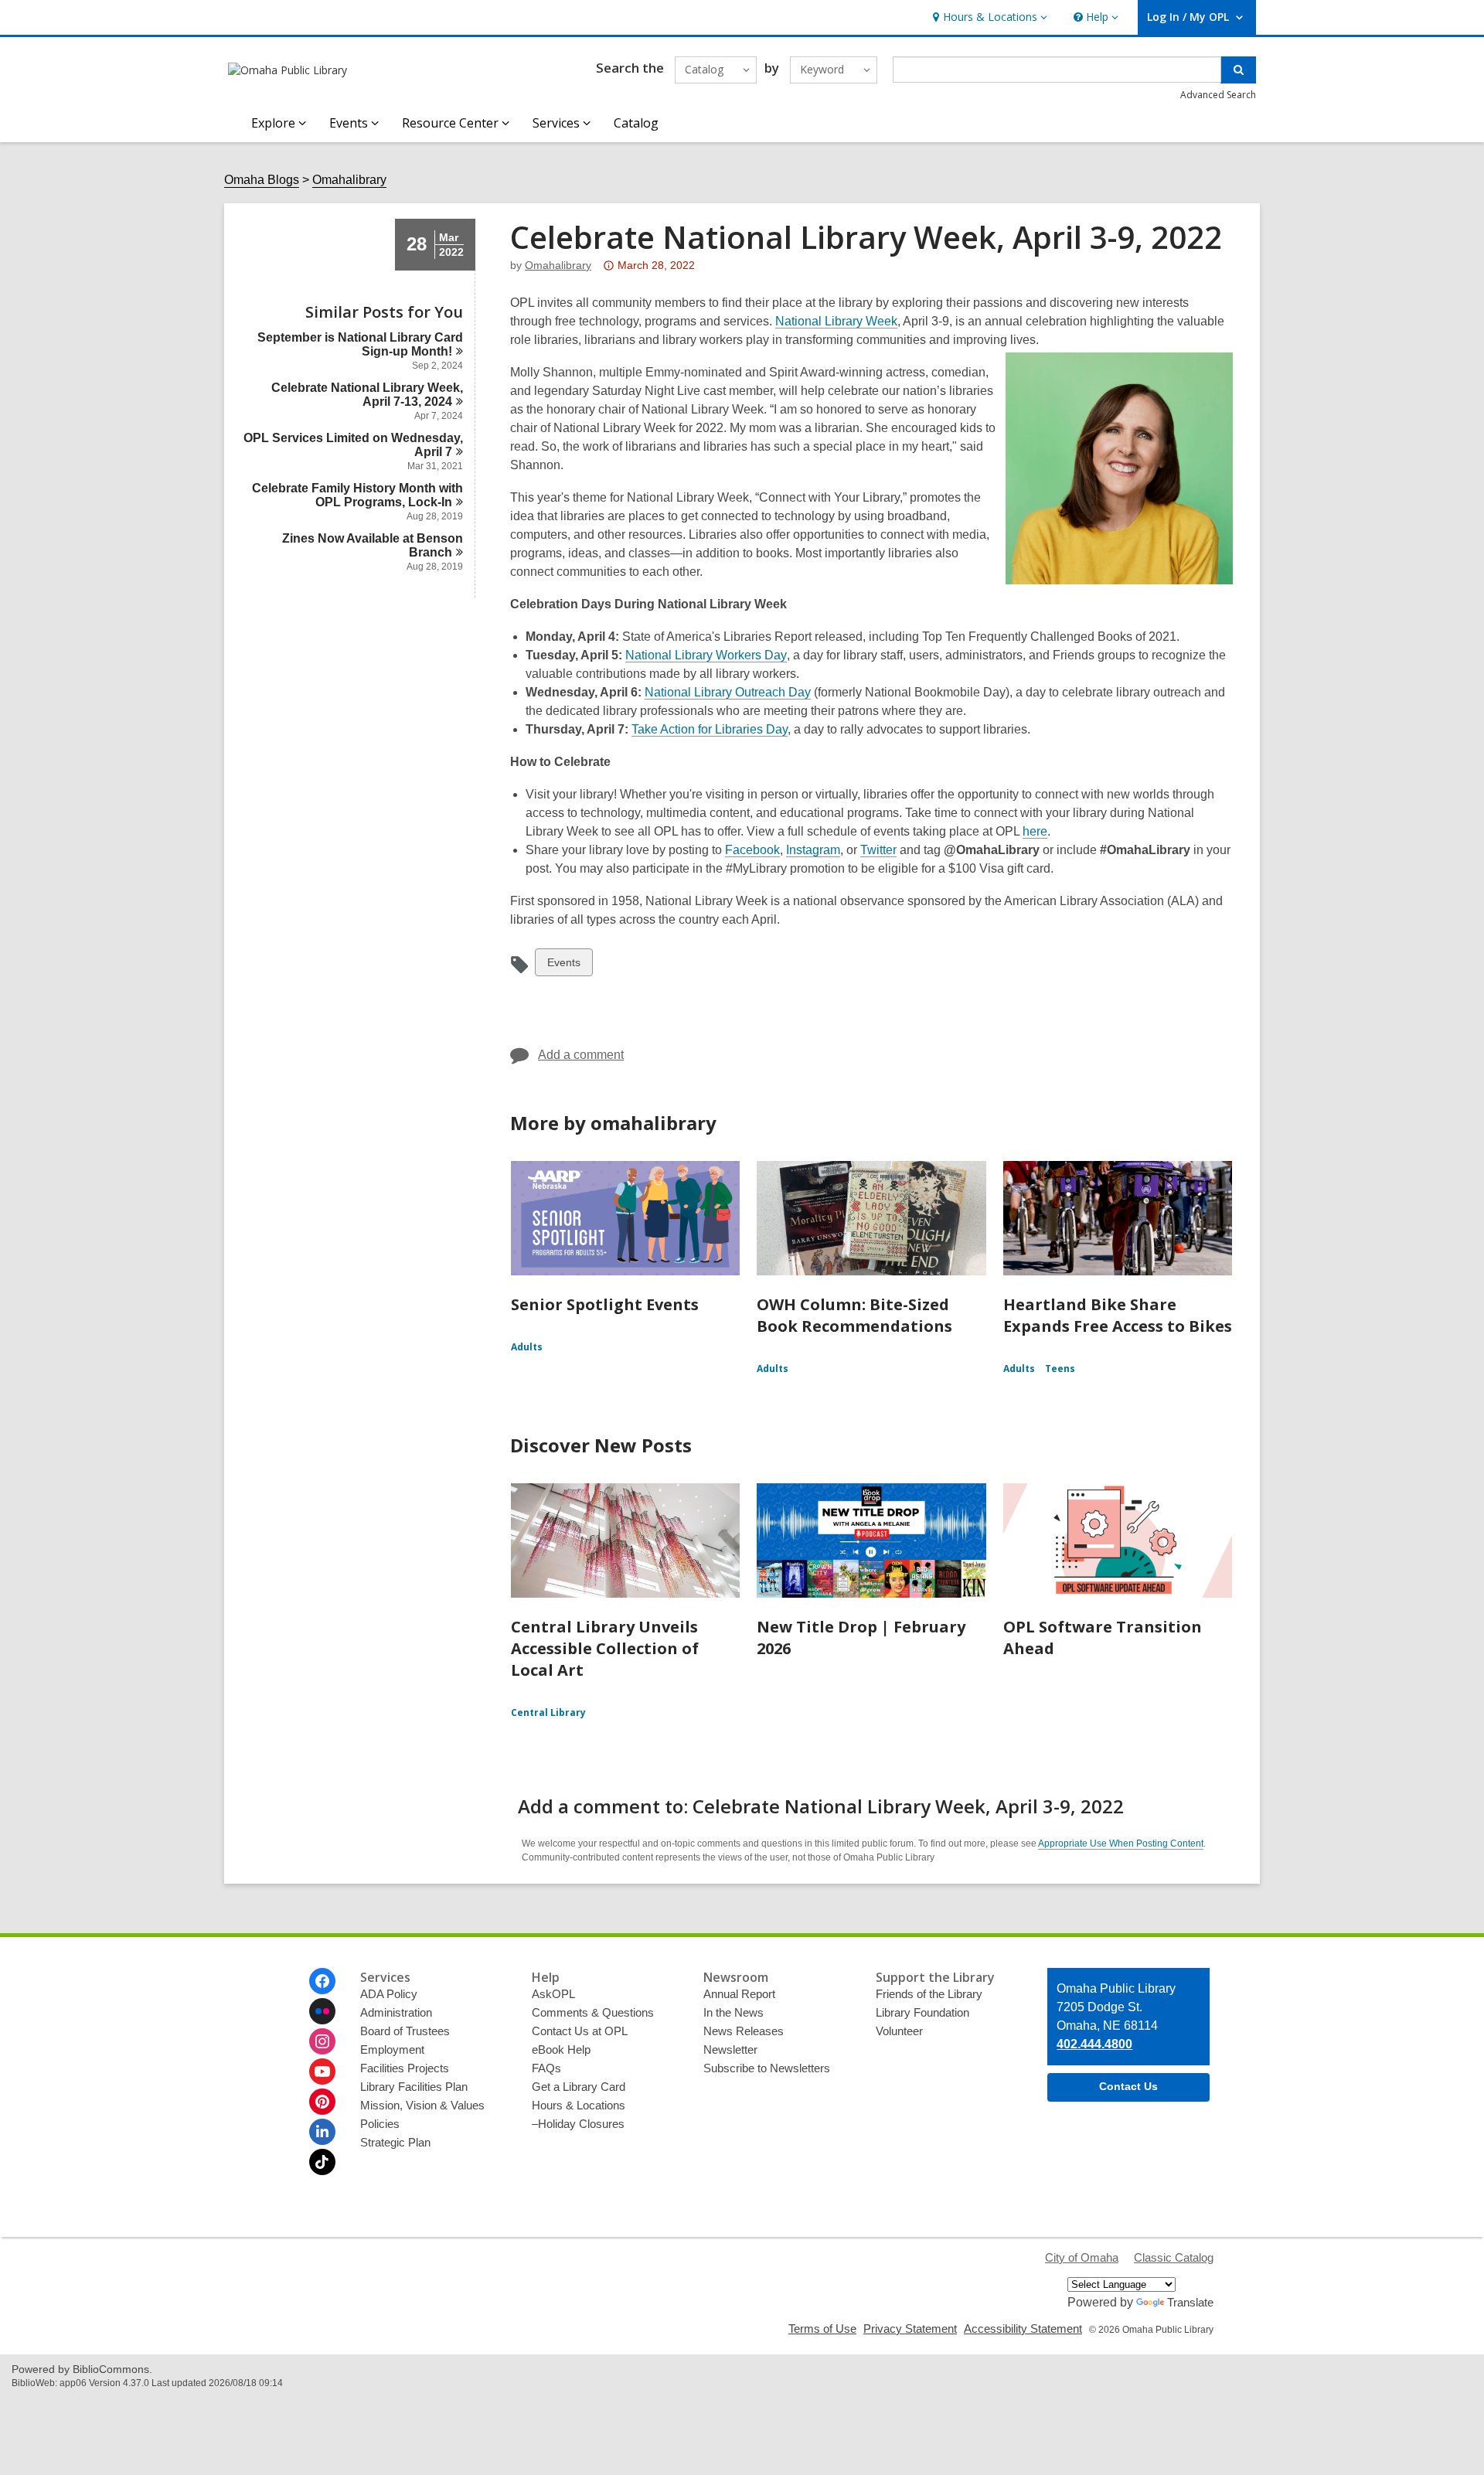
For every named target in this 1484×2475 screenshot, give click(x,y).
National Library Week (836, 321)
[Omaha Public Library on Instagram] (322, 2041)
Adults (527, 1347)
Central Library (548, 1712)
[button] (988, 17)
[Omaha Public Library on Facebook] (322, 1981)
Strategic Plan (395, 2142)
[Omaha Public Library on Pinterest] (322, 2102)
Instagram (813, 850)
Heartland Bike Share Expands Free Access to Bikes (1118, 1315)
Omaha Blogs (262, 180)
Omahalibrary (349, 180)
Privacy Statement (910, 2329)
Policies (380, 2124)
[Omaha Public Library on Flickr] (322, 2011)
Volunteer (899, 2031)
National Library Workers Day (706, 655)
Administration (396, 2012)
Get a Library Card (579, 2087)
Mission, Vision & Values (422, 2105)
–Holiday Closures (578, 2124)
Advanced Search (1218, 95)
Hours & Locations (579, 2105)
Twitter (878, 850)
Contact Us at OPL (580, 2031)
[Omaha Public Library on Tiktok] (322, 2162)
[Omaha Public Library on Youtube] (322, 2072)
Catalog (636, 123)
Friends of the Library (929, 1994)
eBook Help (561, 2049)
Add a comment (581, 1055)
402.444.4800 (1094, 2044)
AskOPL (553, 1994)
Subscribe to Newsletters (767, 2068)
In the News (733, 2012)
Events (563, 966)
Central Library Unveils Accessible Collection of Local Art (605, 1648)
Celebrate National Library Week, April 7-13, (367, 395)
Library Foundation (922, 2012)
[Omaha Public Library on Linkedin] (322, 2132)
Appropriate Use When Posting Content (1121, 1843)
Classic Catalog (1174, 2257)
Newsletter (730, 2049)
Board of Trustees (405, 2031)
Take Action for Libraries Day (710, 729)
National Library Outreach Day (728, 692)
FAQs (546, 2068)
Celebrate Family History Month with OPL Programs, (357, 495)
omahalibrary (558, 265)
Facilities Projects (405, 2068)
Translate (1190, 2302)
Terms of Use (822, 2329)
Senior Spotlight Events (605, 1304)
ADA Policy (389, 1994)
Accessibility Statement (1023, 2329)
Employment (392, 2049)
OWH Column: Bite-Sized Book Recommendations (854, 1315)
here (1035, 831)
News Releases (744, 2031)
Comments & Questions (593, 2012)
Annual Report (739, 1994)
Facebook (752, 850)
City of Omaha (1082, 2257)
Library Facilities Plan (414, 2087)
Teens (1060, 1369)
